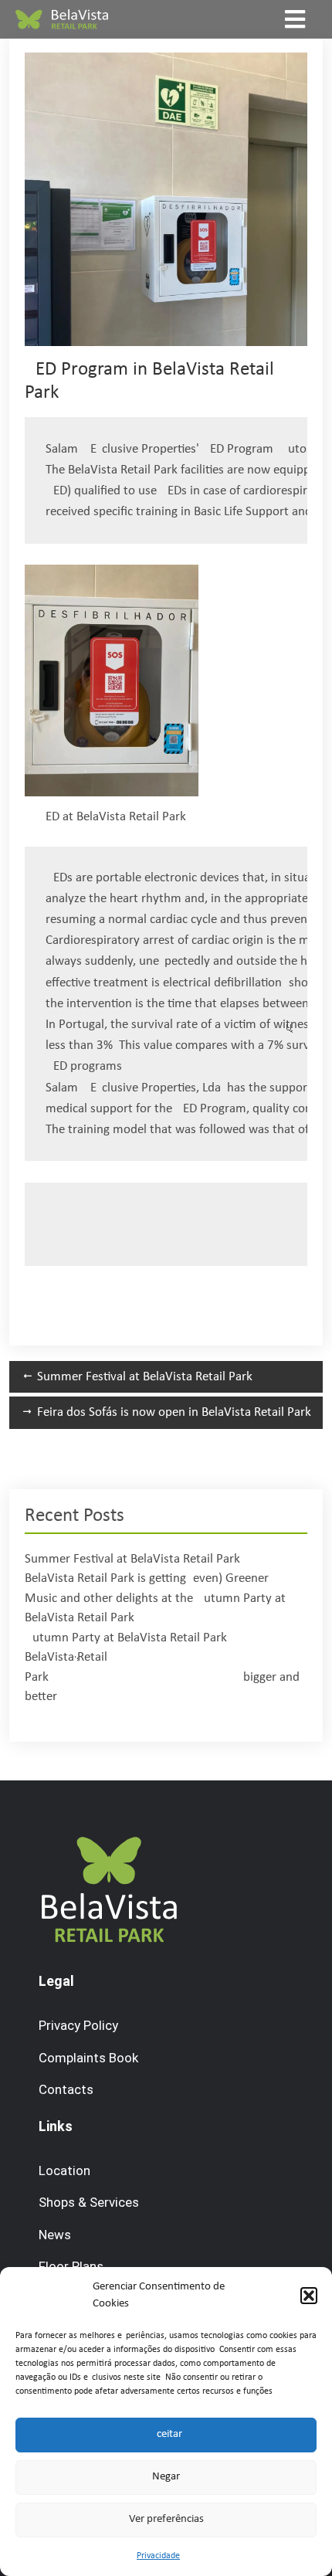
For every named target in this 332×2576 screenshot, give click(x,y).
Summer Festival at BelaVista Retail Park (132, 1559)
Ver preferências (166, 2519)
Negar (166, 2477)
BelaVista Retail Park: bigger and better (162, 1677)
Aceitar (166, 2434)
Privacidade (158, 2556)
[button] (309, 2296)
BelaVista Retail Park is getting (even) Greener (147, 1578)
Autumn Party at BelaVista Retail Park (126, 1638)
